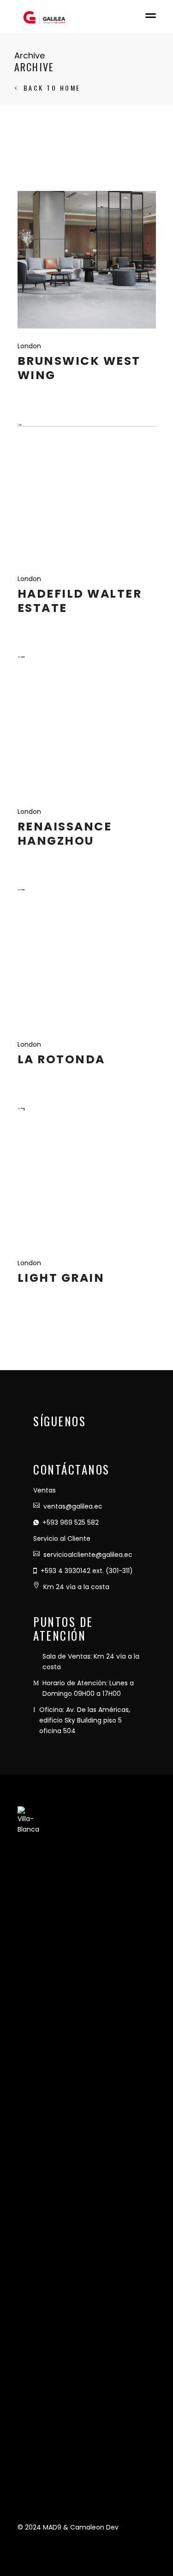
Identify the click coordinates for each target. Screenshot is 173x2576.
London (29, 346)
